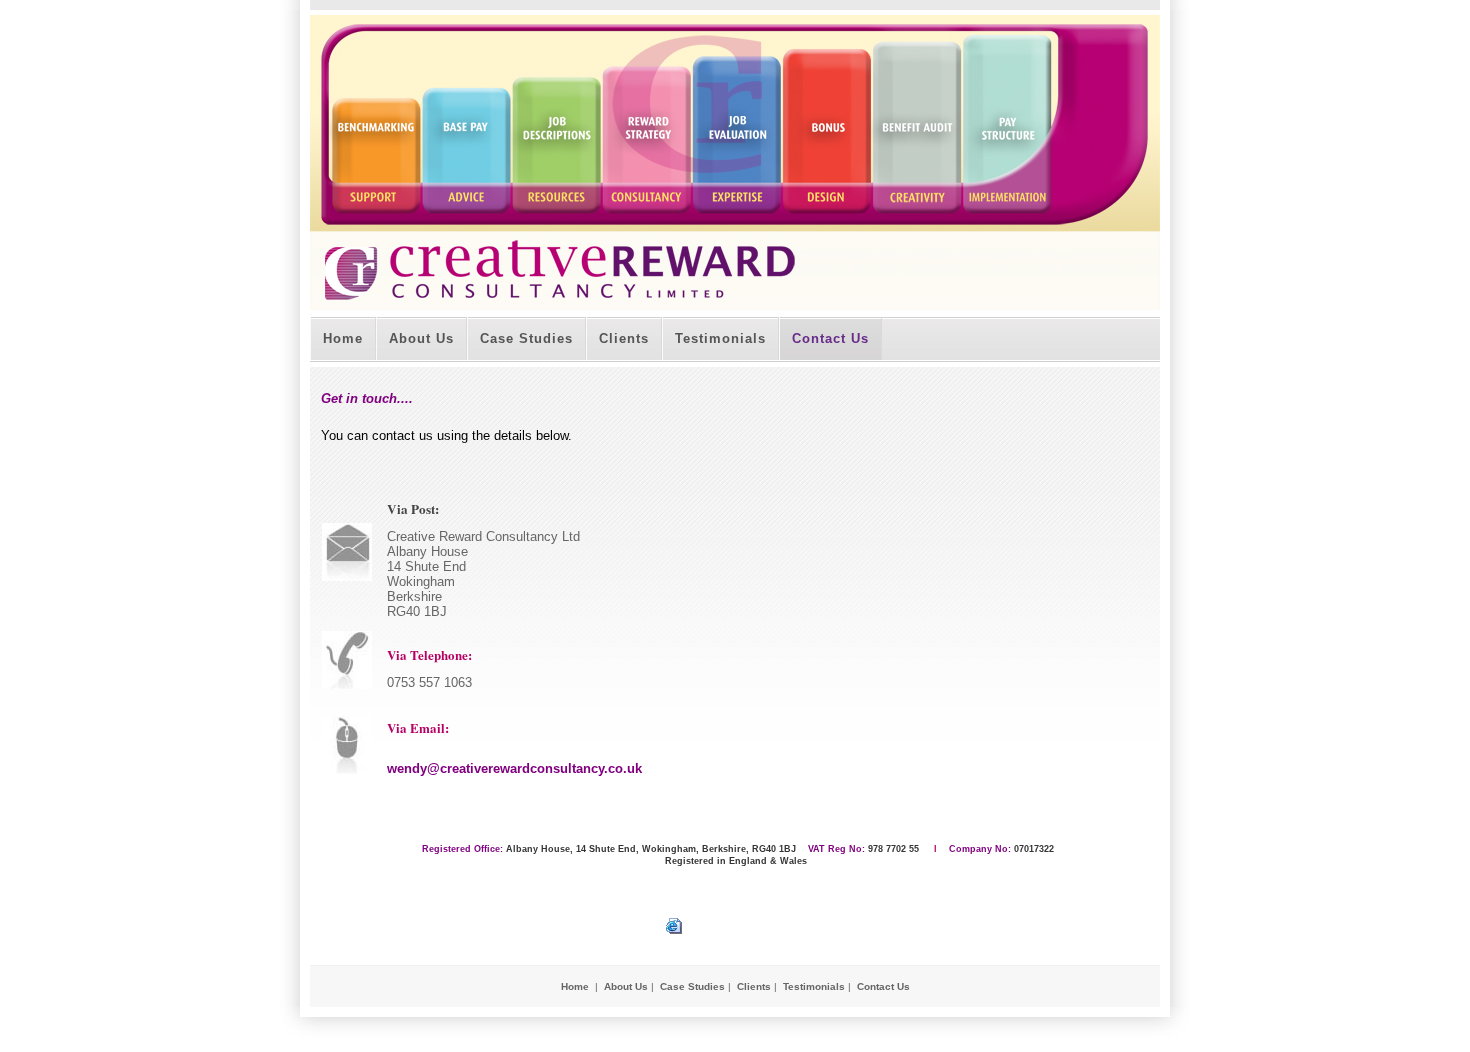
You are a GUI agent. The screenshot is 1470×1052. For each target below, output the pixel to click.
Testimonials (720, 338)
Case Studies (526, 338)
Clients (624, 338)
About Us (421, 338)
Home (343, 338)
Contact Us (830, 338)
